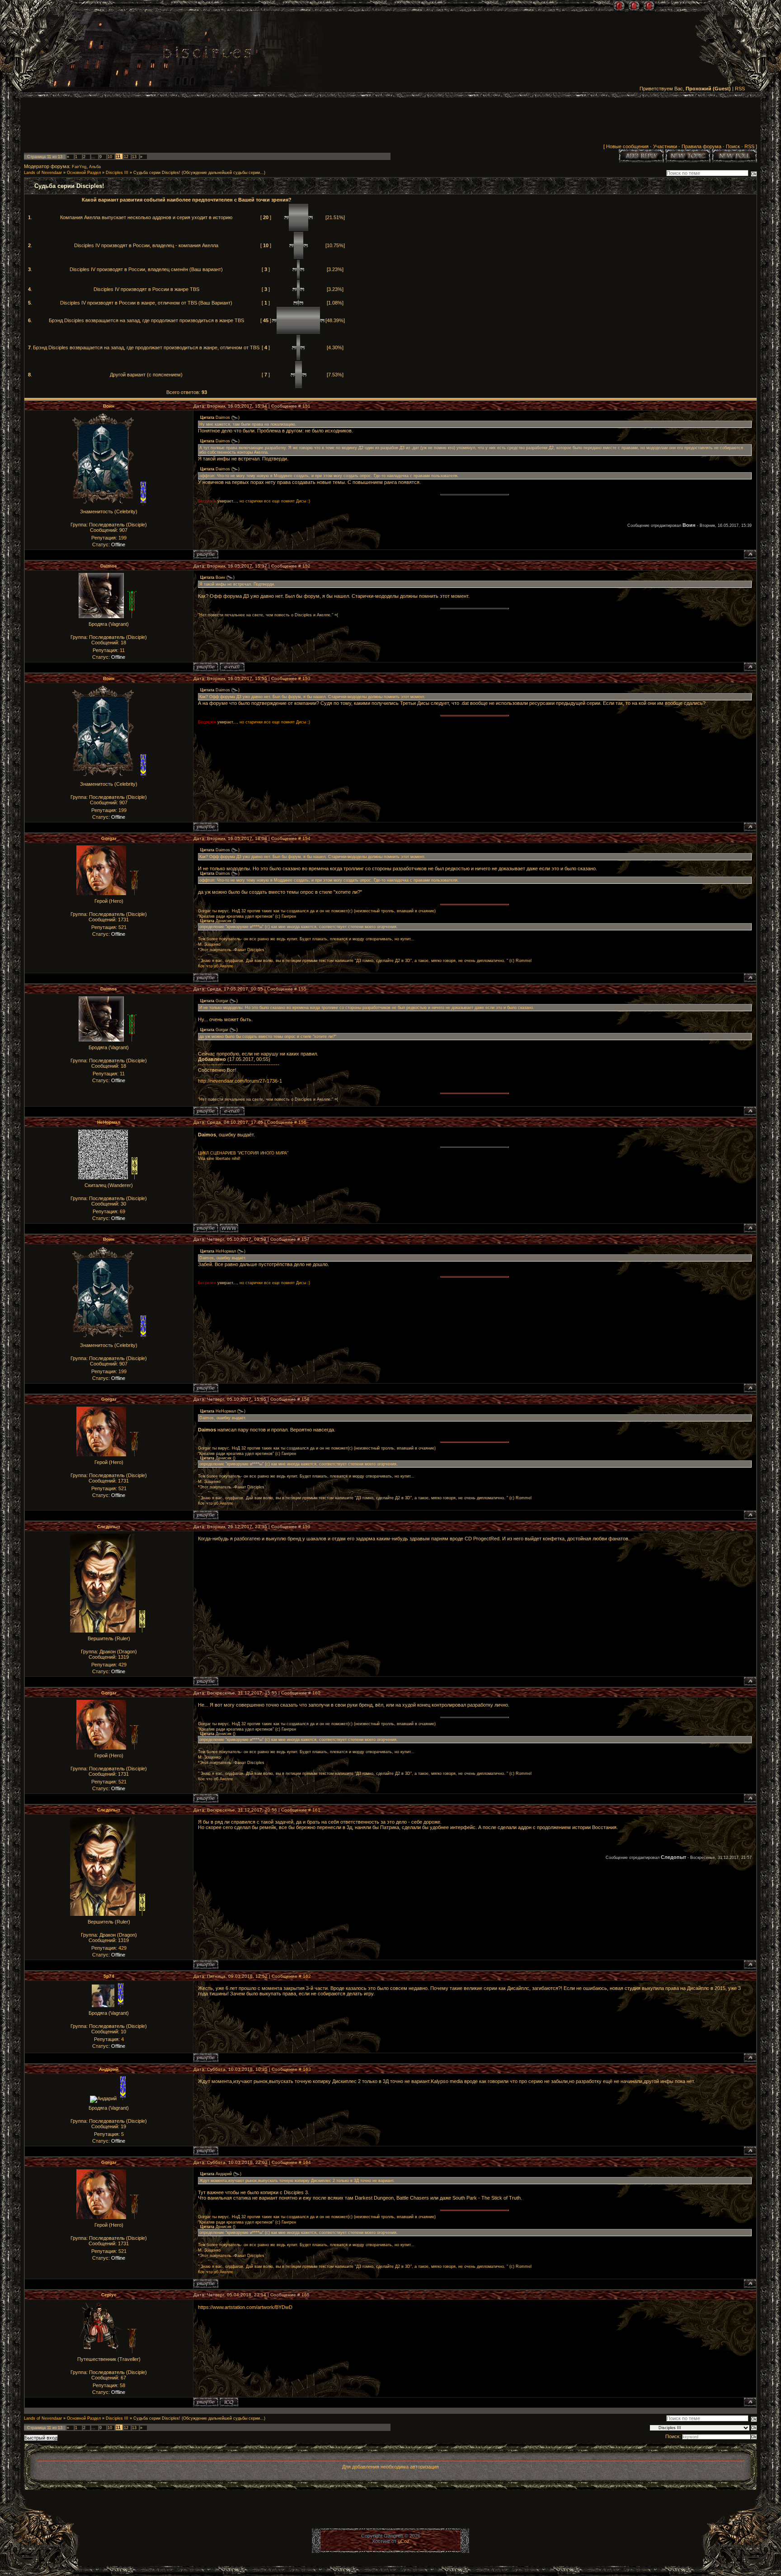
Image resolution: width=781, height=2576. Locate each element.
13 (134, 157)
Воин (109, 406)
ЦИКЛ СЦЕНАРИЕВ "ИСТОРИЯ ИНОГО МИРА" (243, 1153)
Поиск (733, 146)
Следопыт (109, 1527)
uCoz (404, 2541)
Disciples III (117, 173)
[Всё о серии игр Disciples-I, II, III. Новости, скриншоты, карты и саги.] (207, 54)
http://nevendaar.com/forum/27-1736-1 (240, 1081)
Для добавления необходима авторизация (390, 2467)
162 (307, 1976)
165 (306, 2295)
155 (302, 989)
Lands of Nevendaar (43, 173)
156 (302, 1122)
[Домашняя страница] (229, 1228)
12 (126, 157)
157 (306, 1239)
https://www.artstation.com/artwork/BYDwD (245, 2307)
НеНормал (109, 1122)
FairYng (79, 167)
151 (306, 406)
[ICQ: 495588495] (229, 2402)
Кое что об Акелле (216, 966)
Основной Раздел (84, 173)
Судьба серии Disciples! (157, 173)
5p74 (109, 1976)
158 (306, 1399)
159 (306, 1527)
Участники (665, 146)
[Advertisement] (390, 122)
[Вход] (649, 6)
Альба (95, 167)
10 (110, 157)
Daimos (109, 566)
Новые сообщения (627, 146)
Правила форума (701, 146)
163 (307, 2069)
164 (307, 2162)
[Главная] (619, 6)
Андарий (109, 2069)
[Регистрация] (634, 6)
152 (306, 566)
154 (306, 838)
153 (306, 678)
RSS (740, 89)
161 (316, 1810)
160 (316, 1693)
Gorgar (109, 838)
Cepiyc (109, 2295)
